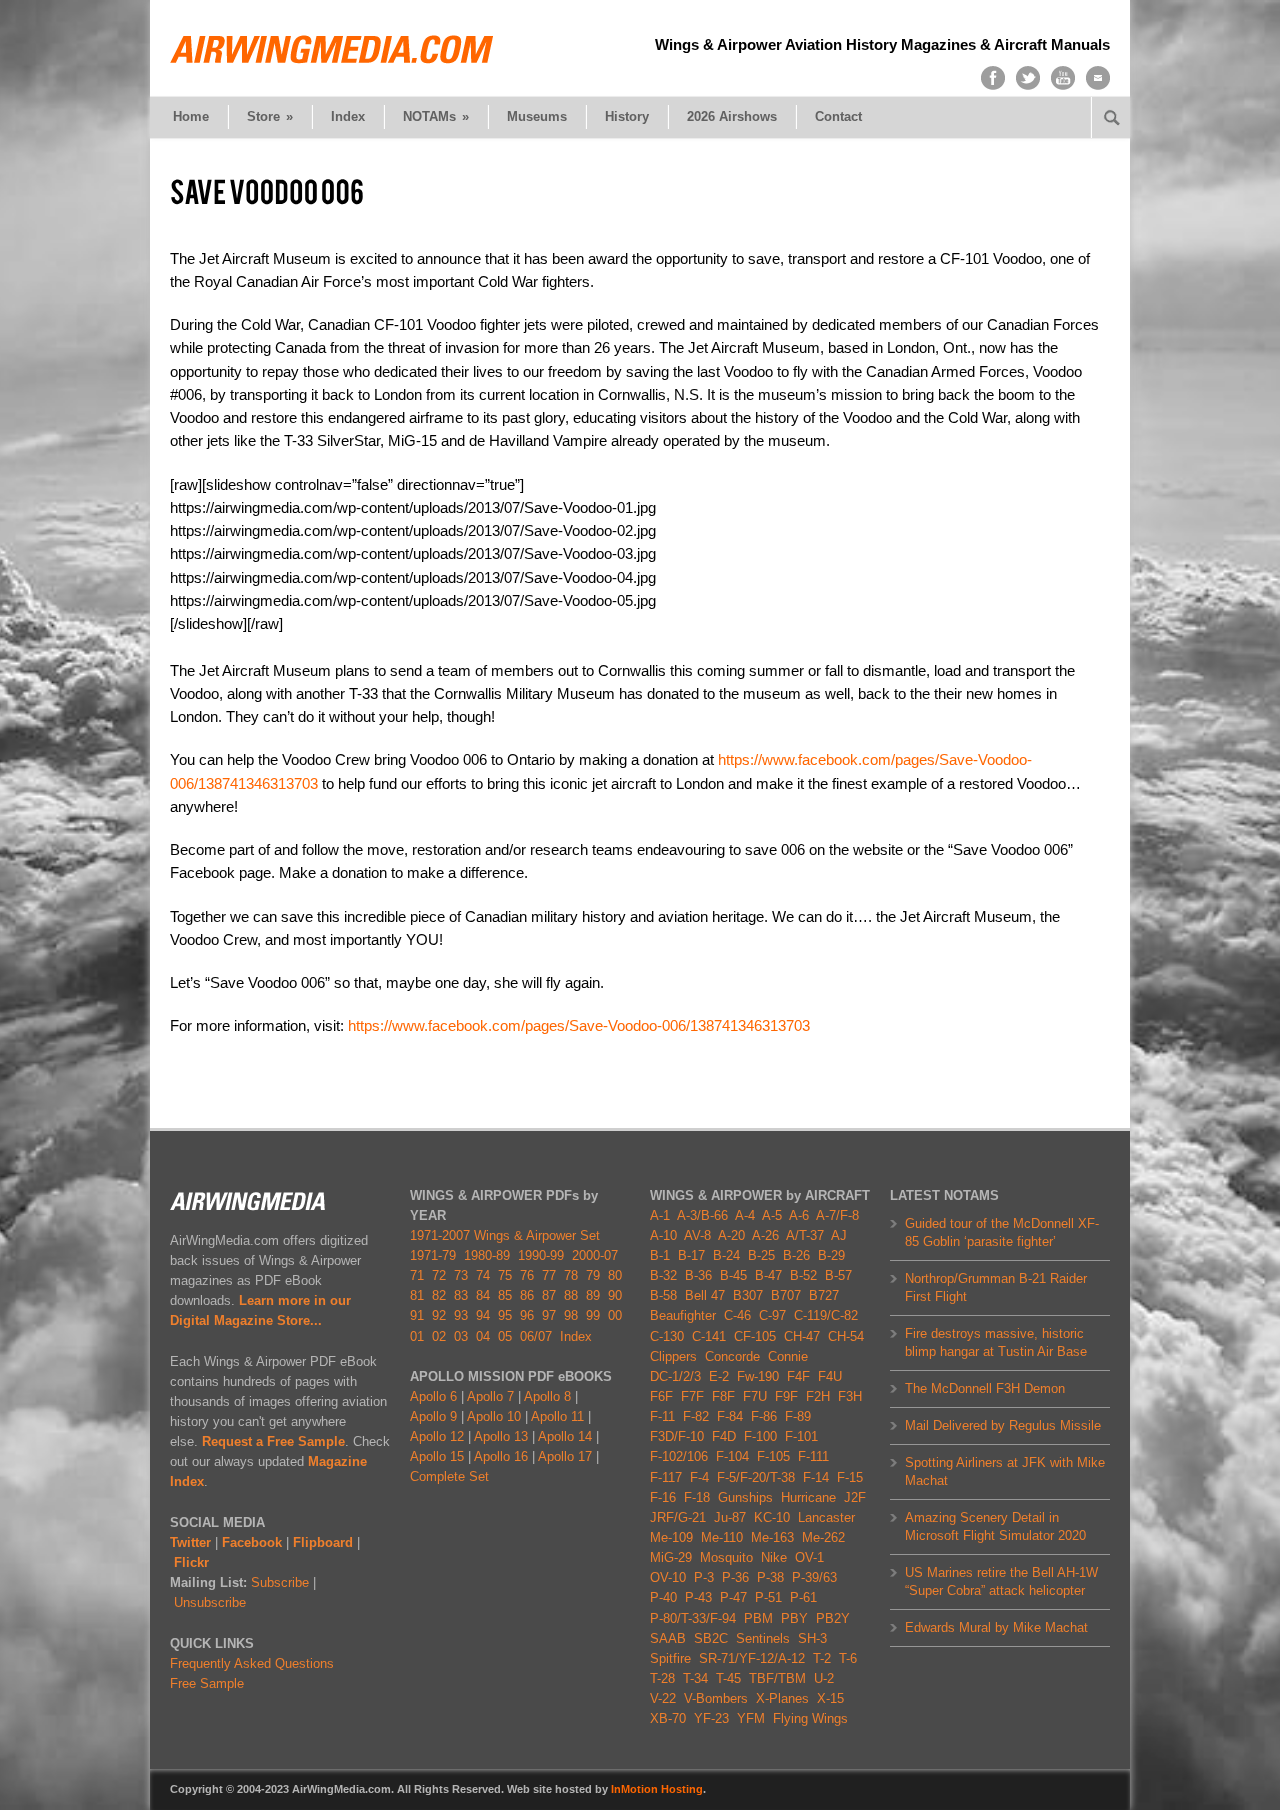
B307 (748, 1295)
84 (483, 1295)
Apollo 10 (494, 1416)
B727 (824, 1295)
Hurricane (808, 1497)
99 (593, 1315)
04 (483, 1336)
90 (615, 1295)
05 (505, 1336)
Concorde (732, 1356)
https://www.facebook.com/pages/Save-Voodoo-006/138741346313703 (579, 1025)
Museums (537, 116)
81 (417, 1295)
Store (270, 116)
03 (461, 1336)
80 (615, 1275)
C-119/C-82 (826, 1315)
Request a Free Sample (273, 1441)
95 (505, 1315)
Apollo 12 (437, 1436)
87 (549, 1295)
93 (461, 1315)
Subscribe (280, 1582)
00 (615, 1315)
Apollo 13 (501, 1436)
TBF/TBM (777, 1678)
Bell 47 (705, 1295)
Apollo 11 (557, 1416)
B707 (786, 1295)
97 (549, 1315)
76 (527, 1275)
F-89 (798, 1416)
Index (348, 116)
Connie (788, 1356)
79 (593, 1275)
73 (461, 1275)
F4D (724, 1436)
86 (527, 1295)
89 (593, 1295)
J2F (855, 1497)
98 (571, 1315)
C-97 (772, 1315)
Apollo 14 (565, 1436)
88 (571, 1295)
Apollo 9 (433, 1416)
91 (417, 1315)
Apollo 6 (433, 1396)
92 (439, 1315)
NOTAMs (436, 116)
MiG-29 (671, 1557)
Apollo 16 (501, 1456)
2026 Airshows (732, 116)
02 (439, 1336)
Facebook (252, 1542)
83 (461, 1295)
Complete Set (449, 1476)
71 (417, 1275)
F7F (692, 1396)
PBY (794, 1618)
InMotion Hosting (657, 1789)
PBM (758, 1618)
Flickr (191, 1562)
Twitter (190, 1542)
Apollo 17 (565, 1456)
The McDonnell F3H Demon (985, 1388)
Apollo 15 (437, 1456)
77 (549, 1275)
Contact (838, 116)
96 (527, 1315)
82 (439, 1295)
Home (191, 116)
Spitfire (670, 1658)
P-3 (704, 1577)
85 (505, 1295)
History (627, 116)
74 (483, 1275)
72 (439, 1275)
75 (505, 1275)
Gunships (745, 1497)
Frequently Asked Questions (252, 1663)
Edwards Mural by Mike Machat (996, 1627)
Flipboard (323, 1542)
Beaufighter (687, 1315)
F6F (661, 1396)
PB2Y (833, 1618)
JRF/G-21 (678, 1517)
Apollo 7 (490, 1396)
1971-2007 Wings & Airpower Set (505, 1235)
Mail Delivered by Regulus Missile (1003, 1425)
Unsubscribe (210, 1602)
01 (417, 1336)
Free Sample (207, 1683)
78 (571, 1275)
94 (483, 1315)
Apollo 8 (547, 1396)
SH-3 (812, 1638)
